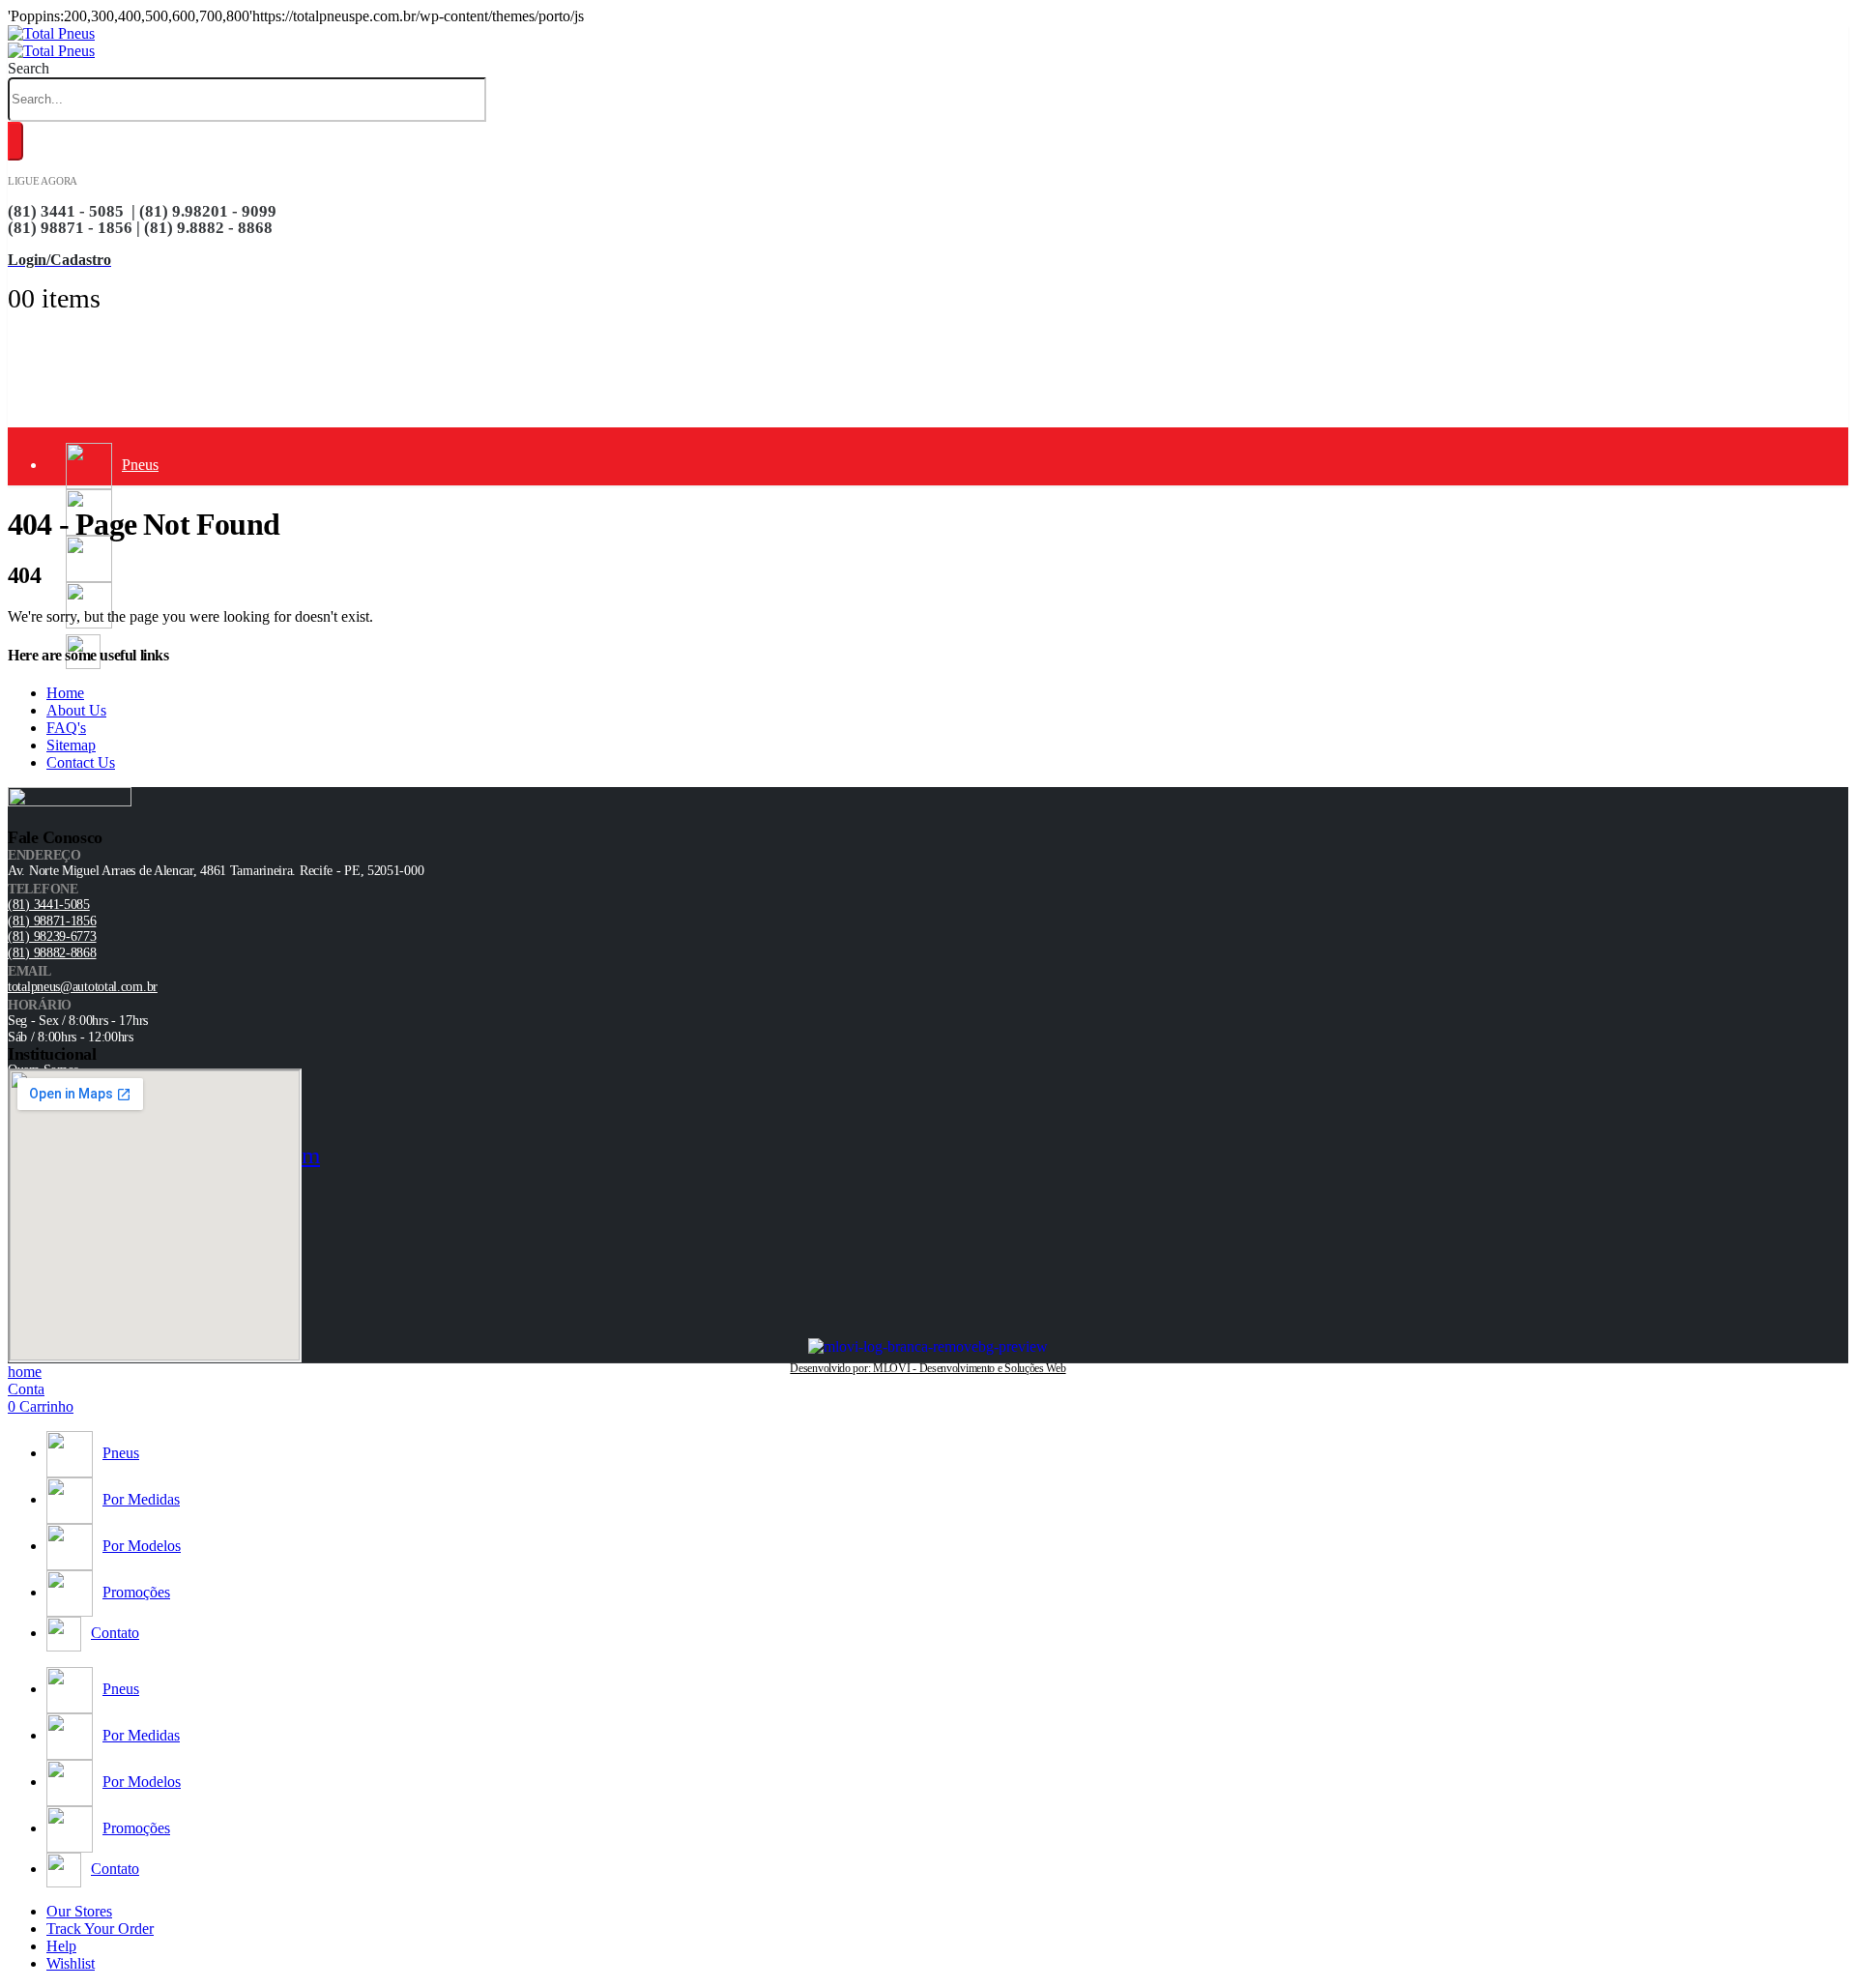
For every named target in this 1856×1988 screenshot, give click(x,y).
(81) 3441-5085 (49, 905)
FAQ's (66, 728)
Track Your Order (100, 1929)
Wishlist (71, 1963)
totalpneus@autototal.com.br (83, 987)
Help (61, 1946)
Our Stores (79, 1911)
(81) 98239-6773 (52, 936)
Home (65, 693)
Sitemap (71, 745)
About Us (76, 710)
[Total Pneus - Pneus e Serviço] (51, 42)
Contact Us (81, 762)
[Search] (15, 141)
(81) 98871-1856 (52, 921)
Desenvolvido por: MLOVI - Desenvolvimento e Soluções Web (928, 1368)
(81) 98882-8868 (52, 953)
